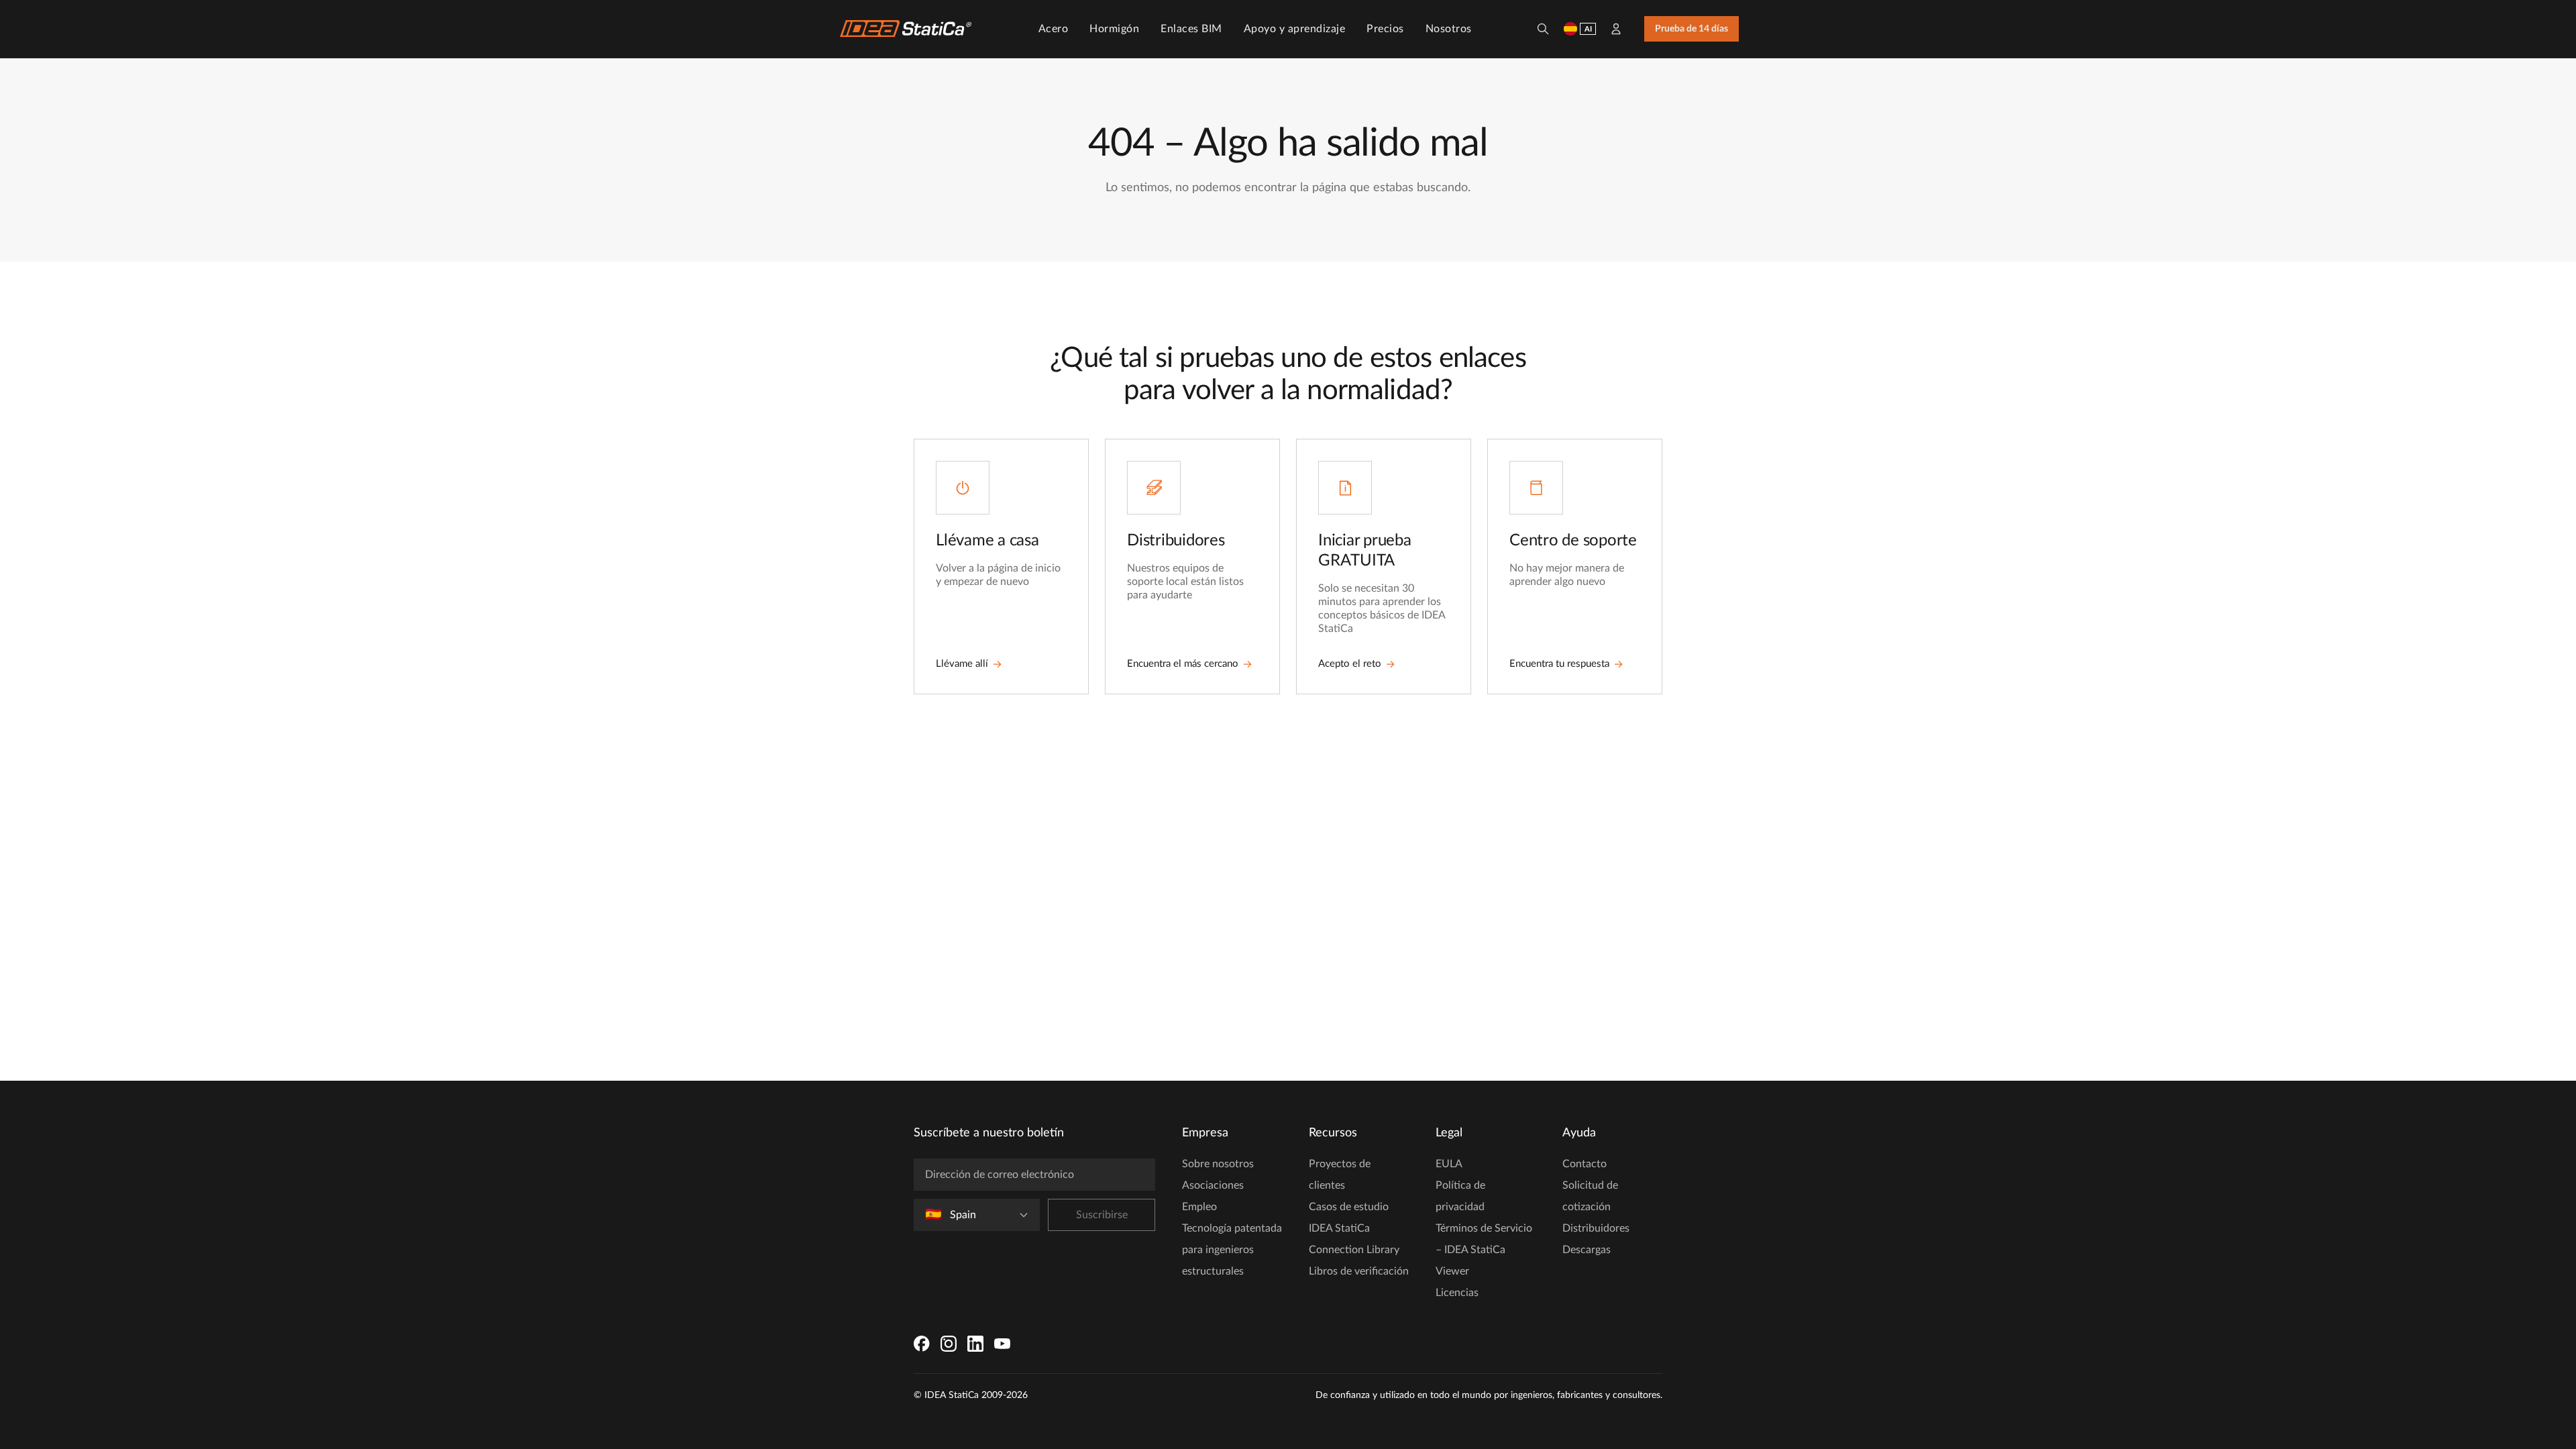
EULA (1449, 1164)
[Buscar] (1543, 29)
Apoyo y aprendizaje (1295, 29)
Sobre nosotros (1218, 1164)
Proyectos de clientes (1340, 1175)
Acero (1054, 29)
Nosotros (1449, 29)
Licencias (1457, 1293)
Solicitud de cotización (1590, 1196)
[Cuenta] (1616, 29)
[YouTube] (1002, 1344)
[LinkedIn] (975, 1344)
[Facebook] (922, 1344)
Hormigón (1114, 29)
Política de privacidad (1460, 1196)
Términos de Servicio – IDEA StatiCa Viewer (1484, 1250)
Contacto (1585, 1164)
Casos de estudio (1349, 1207)
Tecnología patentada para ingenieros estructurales (1232, 1250)
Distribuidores (1596, 1228)
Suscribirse (1102, 1215)
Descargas (1587, 1250)
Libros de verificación (1359, 1271)
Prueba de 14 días (1692, 29)
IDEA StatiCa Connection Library (1354, 1239)
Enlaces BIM (1191, 29)
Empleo (1199, 1207)
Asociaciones (1213, 1185)
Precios (1385, 29)
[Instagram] (949, 1344)
